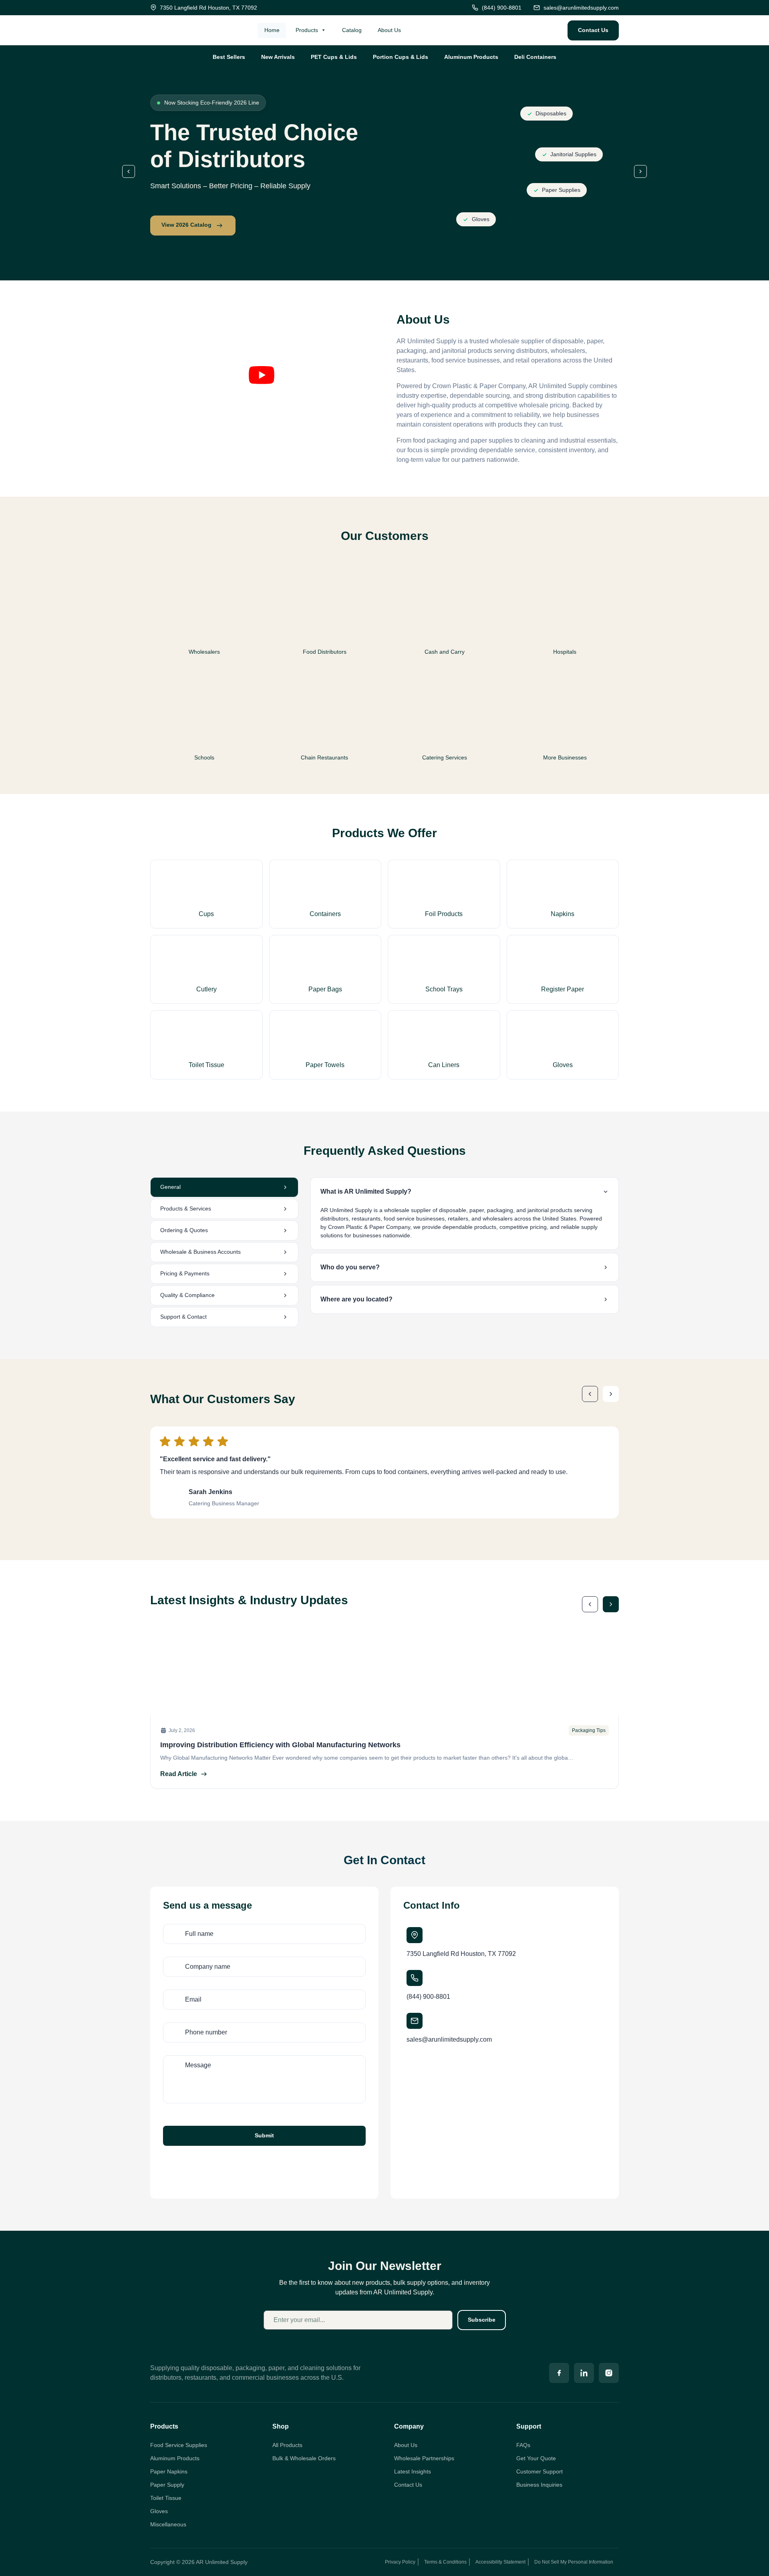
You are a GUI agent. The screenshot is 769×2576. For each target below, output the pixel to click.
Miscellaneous (168, 2524)
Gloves (159, 2511)
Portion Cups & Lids (401, 57)
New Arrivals (278, 57)
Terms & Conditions (445, 2562)
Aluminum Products (471, 57)
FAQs (523, 2445)
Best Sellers (229, 57)
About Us (389, 30)
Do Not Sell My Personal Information (574, 2562)
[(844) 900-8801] (415, 1978)
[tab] (224, 1187)
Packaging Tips (589, 1730)
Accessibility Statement (500, 2562)
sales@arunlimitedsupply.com (449, 2039)
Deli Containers (535, 57)
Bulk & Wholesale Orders (304, 2458)
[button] (129, 171)
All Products (287, 2445)
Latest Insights (413, 2471)
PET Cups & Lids (334, 57)
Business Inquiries (539, 2485)
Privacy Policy (400, 2562)
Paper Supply (167, 2485)
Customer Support (540, 2471)
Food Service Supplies (179, 2445)
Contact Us (408, 2485)
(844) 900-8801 (428, 1997)
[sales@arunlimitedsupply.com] (415, 2021)
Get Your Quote (536, 2458)
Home (272, 30)
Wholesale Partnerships (424, 2458)
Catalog (352, 30)
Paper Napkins (169, 2471)
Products (307, 30)
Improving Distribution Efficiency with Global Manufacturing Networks (280, 1745)
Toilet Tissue (166, 2498)
